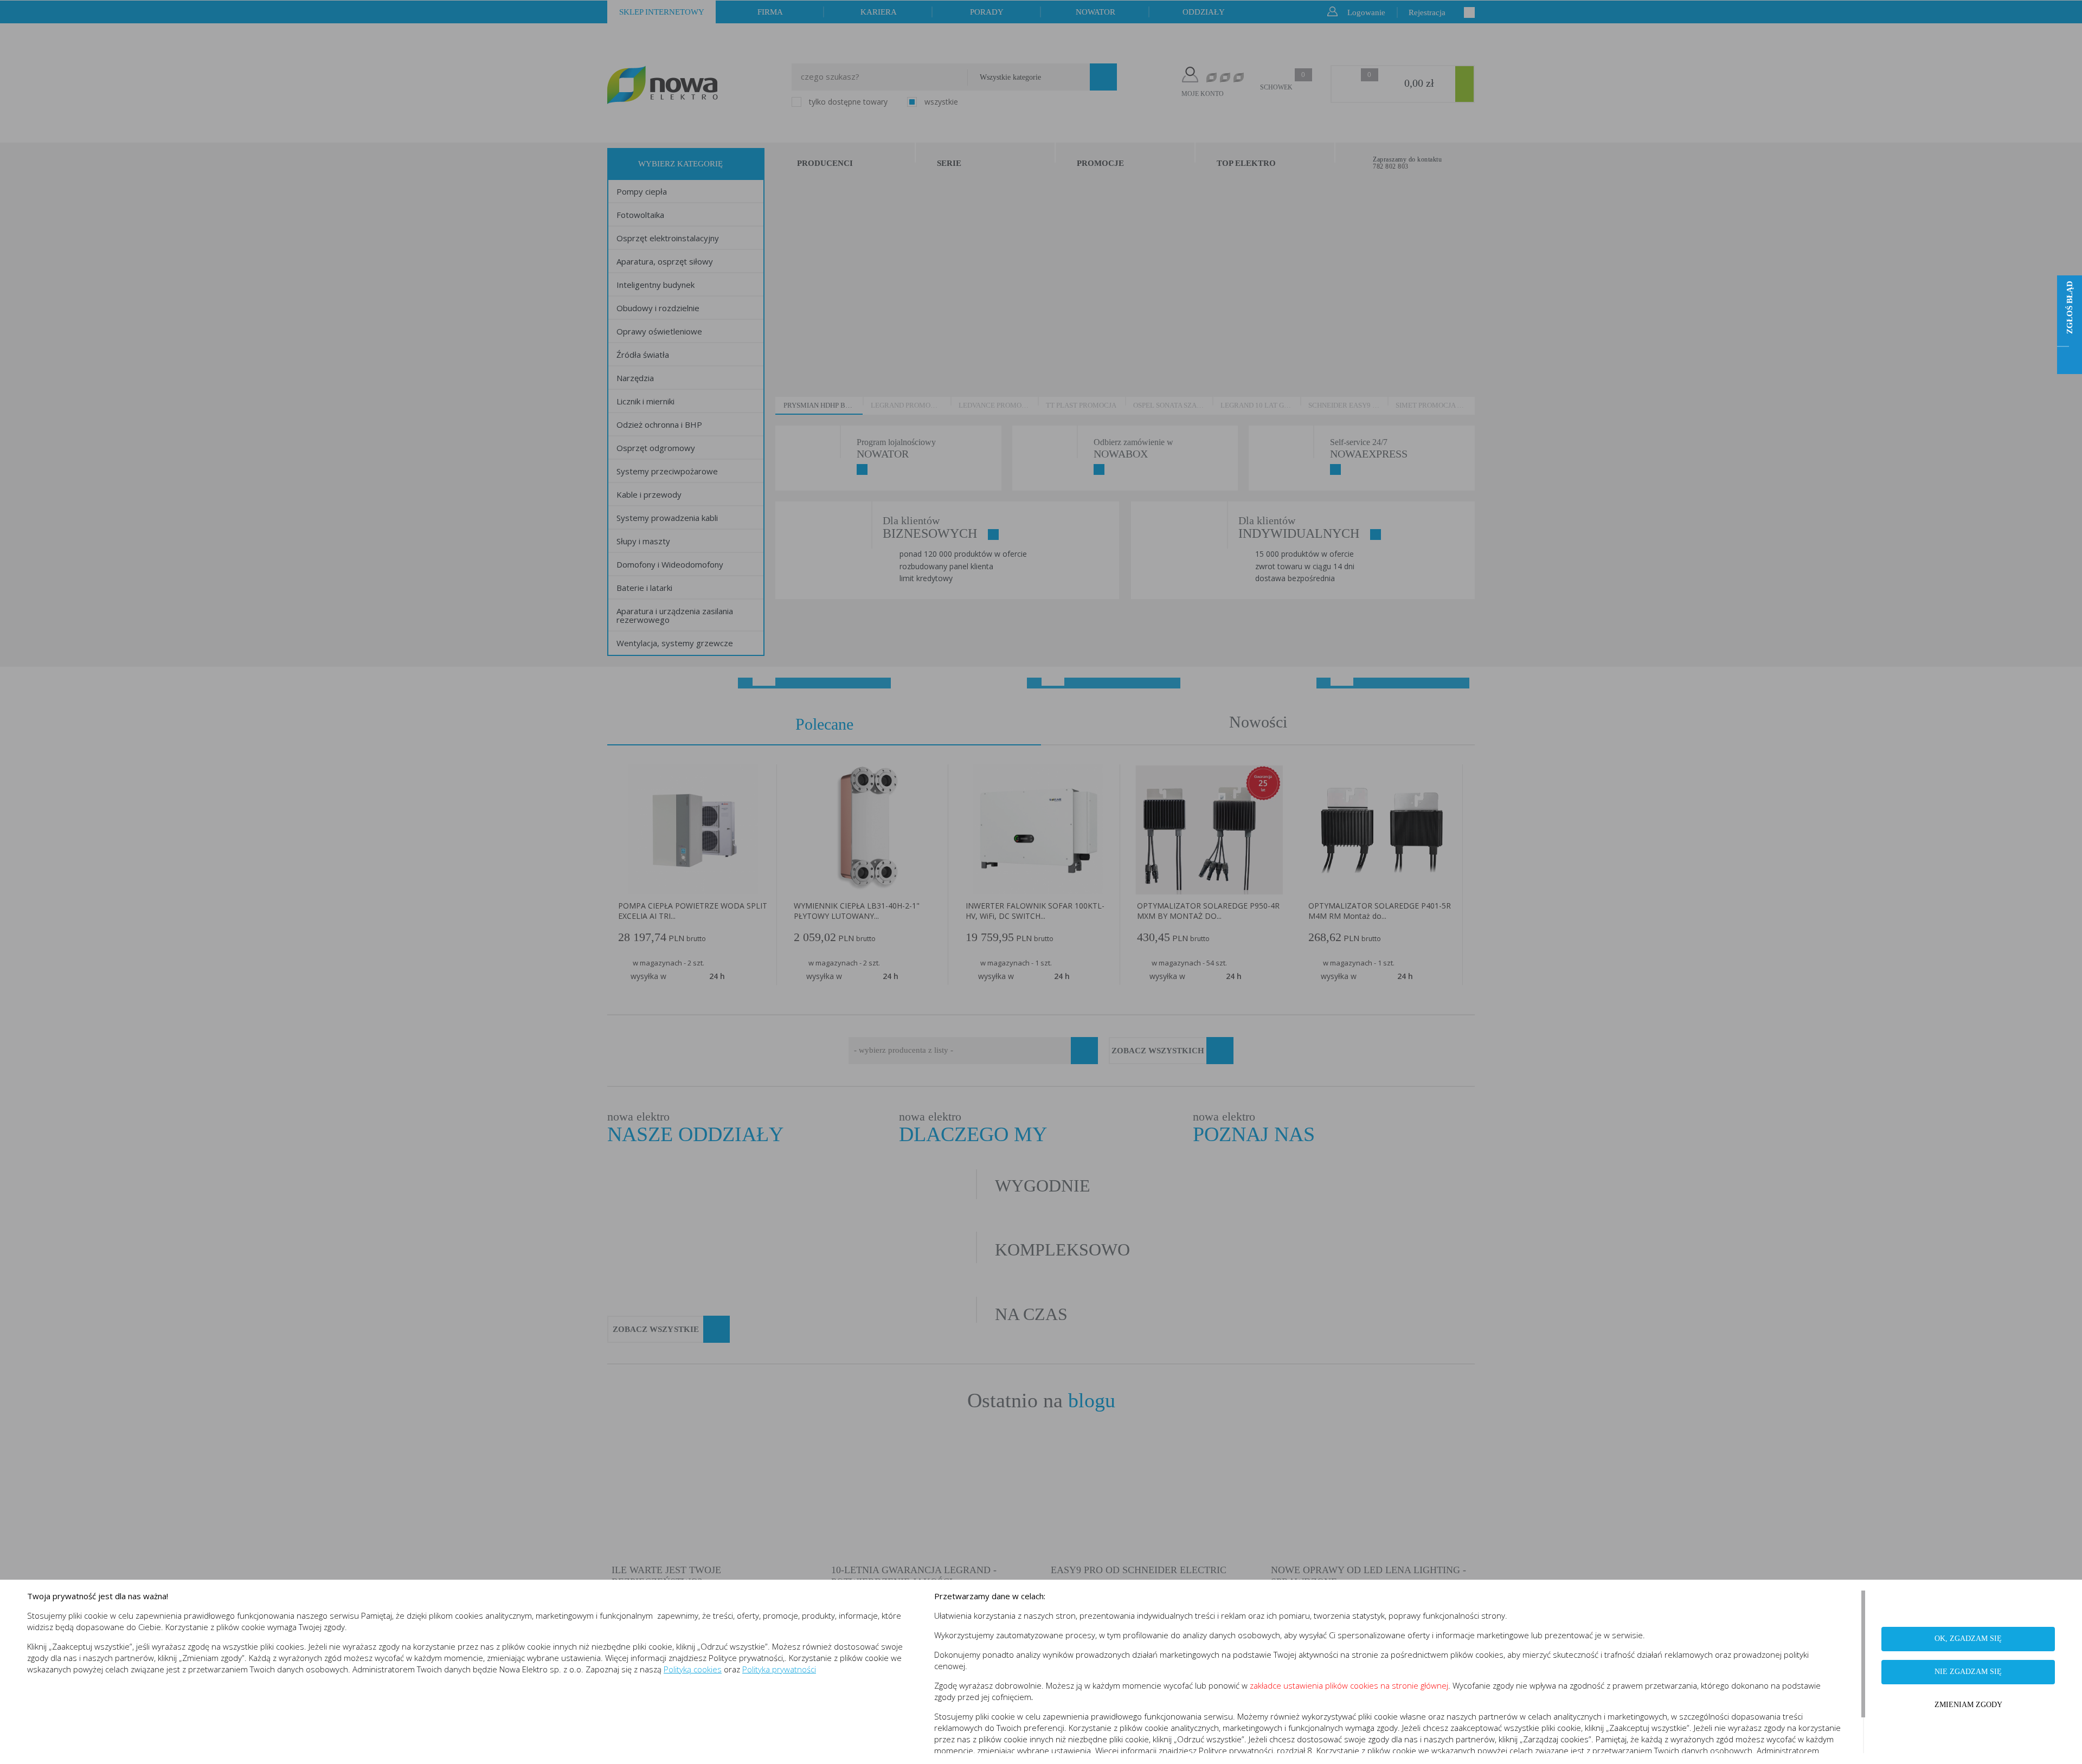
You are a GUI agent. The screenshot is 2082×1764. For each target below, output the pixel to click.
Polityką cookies (693, 1669)
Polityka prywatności (779, 1669)
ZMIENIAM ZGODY (1968, 1705)
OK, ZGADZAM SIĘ (1968, 1639)
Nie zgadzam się (1968, 1672)
